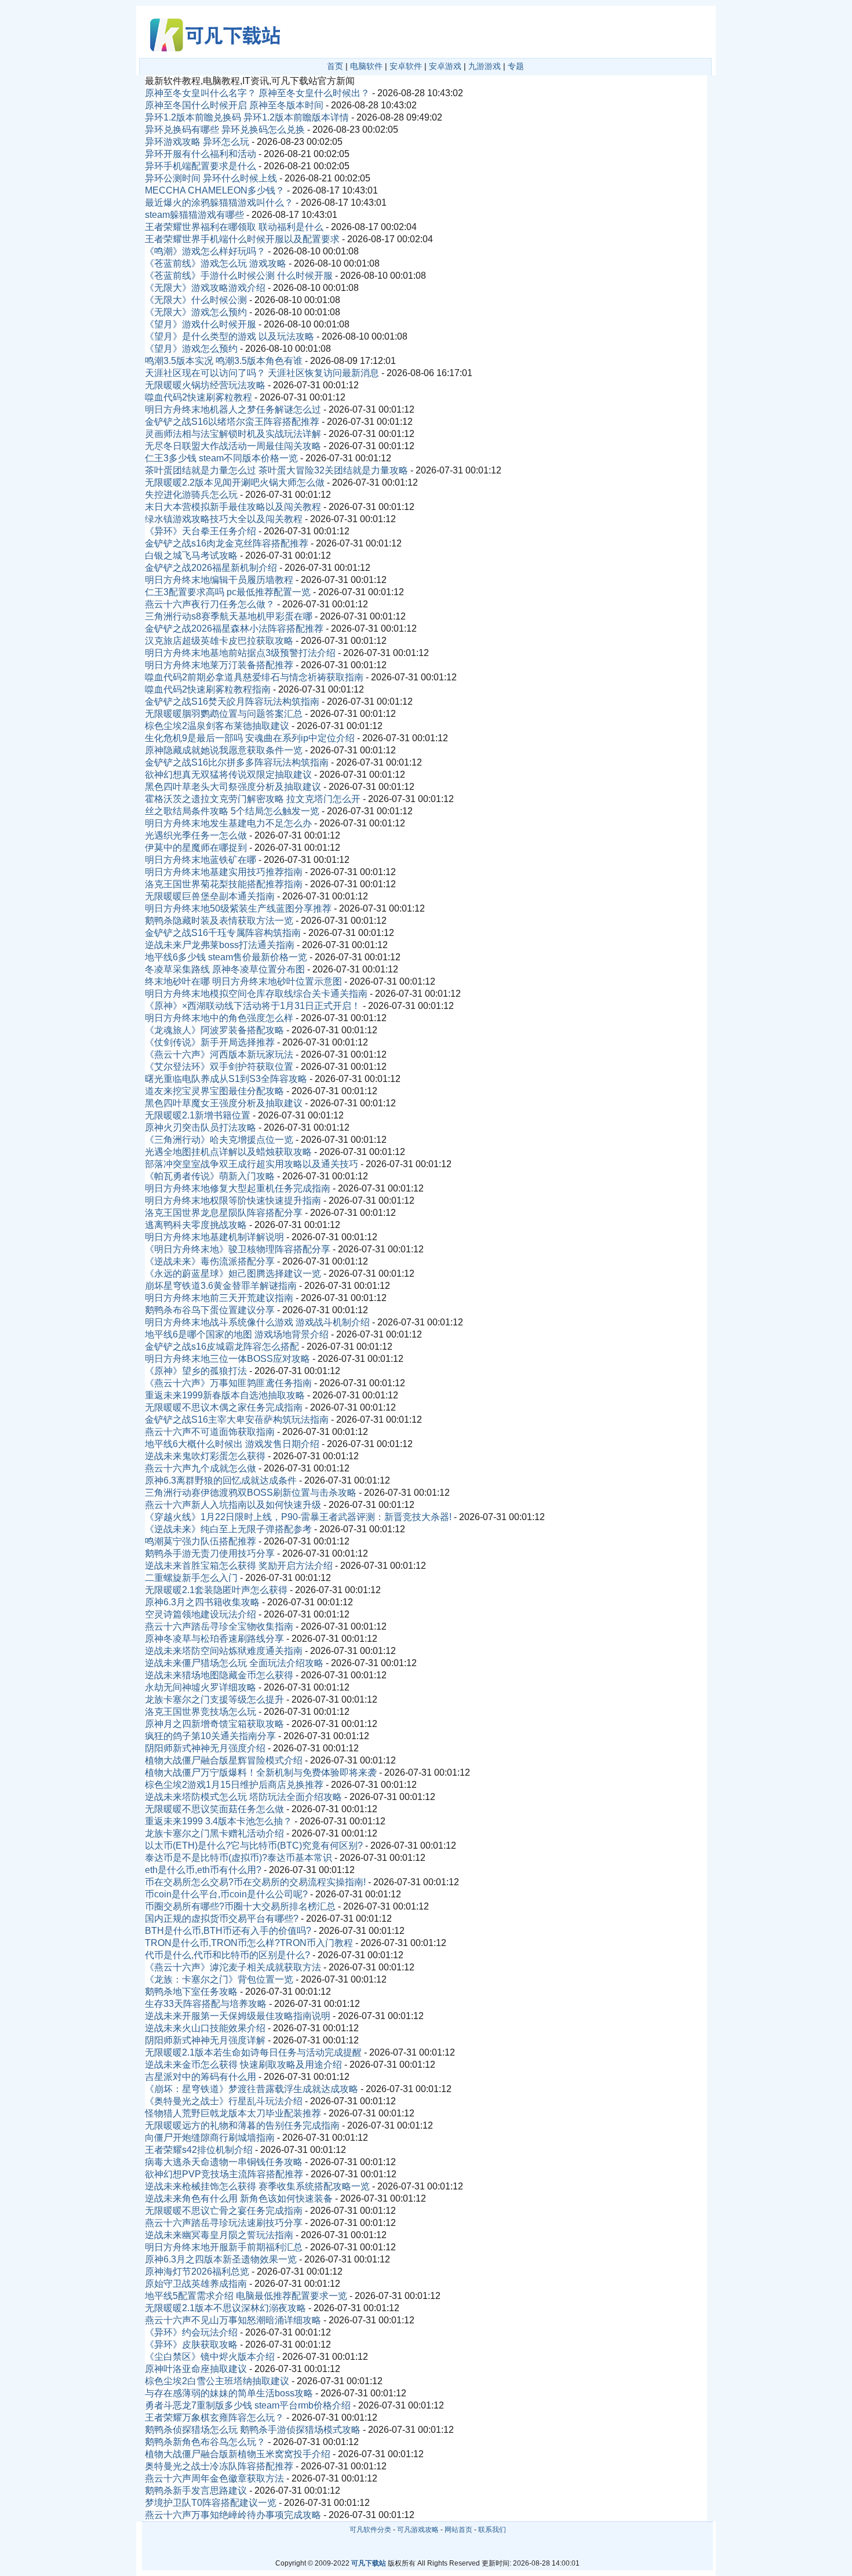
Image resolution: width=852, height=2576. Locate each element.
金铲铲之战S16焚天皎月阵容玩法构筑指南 (232, 702)
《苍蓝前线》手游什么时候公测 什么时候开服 (239, 276)
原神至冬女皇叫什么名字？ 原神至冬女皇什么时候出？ (257, 93)
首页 (335, 66)
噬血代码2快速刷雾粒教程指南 (208, 689)
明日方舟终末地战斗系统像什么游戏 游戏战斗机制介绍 (257, 1322)
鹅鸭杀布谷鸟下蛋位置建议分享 (210, 1310)
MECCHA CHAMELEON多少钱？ (215, 190)
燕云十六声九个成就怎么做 (201, 1468)
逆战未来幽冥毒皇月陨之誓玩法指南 (219, 2235)
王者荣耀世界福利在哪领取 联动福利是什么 (234, 227)
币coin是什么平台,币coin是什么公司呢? (226, 1894)
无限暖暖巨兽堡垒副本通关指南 (210, 896)
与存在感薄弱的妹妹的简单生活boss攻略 (229, 2393)
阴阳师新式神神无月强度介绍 (205, 1748)
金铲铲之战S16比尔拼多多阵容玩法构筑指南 (237, 762)
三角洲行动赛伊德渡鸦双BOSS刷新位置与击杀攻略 (251, 1493)
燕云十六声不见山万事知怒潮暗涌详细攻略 (233, 2320)
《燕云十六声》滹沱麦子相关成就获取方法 (233, 1967)
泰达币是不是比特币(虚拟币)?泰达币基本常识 (239, 1858)
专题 (516, 66)
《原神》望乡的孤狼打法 (196, 1371)
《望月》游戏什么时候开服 (201, 324)
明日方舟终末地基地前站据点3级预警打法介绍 (240, 653)
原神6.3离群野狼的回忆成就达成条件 (221, 1480)
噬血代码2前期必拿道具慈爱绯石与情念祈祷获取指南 (254, 677)
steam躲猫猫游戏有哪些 (194, 215)
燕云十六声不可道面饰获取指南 (210, 1432)
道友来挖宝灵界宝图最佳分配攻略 (214, 1091)
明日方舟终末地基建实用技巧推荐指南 (224, 872)
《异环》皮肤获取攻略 (191, 2344)
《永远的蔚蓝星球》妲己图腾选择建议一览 (233, 1274)
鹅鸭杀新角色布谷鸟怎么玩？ (205, 2442)
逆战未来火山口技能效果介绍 (205, 2028)
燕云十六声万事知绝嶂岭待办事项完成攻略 (233, 2515)
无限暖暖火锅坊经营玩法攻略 (205, 385)
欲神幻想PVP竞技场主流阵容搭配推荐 (224, 2174)
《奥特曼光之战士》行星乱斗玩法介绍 (224, 2101)
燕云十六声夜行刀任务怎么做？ (210, 604)
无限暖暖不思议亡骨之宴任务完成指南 (224, 2211)
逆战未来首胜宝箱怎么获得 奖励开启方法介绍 (239, 1566)
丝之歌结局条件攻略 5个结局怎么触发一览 (232, 811)
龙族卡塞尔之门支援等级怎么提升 (214, 1699)
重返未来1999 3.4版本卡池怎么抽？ (219, 1821)
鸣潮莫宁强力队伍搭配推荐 (201, 1541)
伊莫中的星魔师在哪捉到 (196, 848)
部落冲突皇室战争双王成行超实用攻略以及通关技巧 (252, 1164)
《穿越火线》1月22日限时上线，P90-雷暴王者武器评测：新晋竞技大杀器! (298, 1517)
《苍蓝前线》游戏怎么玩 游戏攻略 (216, 263)
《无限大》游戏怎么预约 (196, 312)
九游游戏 (485, 66)
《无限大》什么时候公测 (196, 300)
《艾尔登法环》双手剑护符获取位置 (219, 1067)
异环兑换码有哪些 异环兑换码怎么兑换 (225, 130)
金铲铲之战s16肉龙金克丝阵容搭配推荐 (227, 543)
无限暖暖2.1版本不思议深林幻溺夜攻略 (225, 2308)
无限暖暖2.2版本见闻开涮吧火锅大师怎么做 (235, 482)
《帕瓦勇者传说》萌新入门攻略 (210, 1176)
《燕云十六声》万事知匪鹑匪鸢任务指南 (228, 1383)
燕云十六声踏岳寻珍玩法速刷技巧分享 (224, 2223)
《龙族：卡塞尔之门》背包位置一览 (219, 1979)
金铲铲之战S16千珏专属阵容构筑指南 (223, 933)
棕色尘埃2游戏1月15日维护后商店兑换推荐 (234, 1785)
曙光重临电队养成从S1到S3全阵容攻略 (226, 1079)
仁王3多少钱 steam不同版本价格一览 (221, 458)
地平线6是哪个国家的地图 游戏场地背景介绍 (237, 1334)
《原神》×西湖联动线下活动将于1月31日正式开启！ (253, 1006)
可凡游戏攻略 (418, 2530)
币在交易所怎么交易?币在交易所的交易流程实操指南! (255, 1882)
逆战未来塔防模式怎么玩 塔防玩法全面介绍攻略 (243, 1797)
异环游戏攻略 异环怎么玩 (197, 142)
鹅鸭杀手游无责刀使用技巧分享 (210, 1553)
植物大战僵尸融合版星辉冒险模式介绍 (224, 1760)
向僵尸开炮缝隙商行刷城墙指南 (210, 2138)
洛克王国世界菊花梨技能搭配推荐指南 (224, 884)
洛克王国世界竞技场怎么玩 (201, 1712)
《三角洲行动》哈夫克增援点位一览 (219, 1140)
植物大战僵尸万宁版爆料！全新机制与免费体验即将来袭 (261, 1772)
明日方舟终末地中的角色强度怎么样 (219, 1018)
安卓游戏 (445, 66)
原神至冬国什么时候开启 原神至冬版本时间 (234, 105)
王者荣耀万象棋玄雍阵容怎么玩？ (214, 2417)
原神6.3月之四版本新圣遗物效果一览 (221, 2259)
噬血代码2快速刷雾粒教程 (199, 397)
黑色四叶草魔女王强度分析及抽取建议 (224, 1103)
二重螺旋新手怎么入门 (191, 1578)
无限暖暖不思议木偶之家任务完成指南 (224, 1407)
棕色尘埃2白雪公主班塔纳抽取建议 (217, 2381)
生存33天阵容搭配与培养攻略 (206, 2004)
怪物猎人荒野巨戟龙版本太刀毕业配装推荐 (233, 2113)
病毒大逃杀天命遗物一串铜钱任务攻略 (224, 2162)
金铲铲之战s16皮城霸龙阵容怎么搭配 (222, 1347)
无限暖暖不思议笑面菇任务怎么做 (214, 1809)
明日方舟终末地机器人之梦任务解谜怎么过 (233, 409)
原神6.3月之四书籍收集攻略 (202, 1602)
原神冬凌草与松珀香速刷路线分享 (214, 1639)
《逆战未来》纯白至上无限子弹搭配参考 (228, 1529)
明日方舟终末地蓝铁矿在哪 (201, 860)
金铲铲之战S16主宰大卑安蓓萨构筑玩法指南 (237, 1420)
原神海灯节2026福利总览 (197, 2271)
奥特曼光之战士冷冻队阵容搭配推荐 (219, 2466)
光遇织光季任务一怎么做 (196, 835)
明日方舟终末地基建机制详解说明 (214, 1237)
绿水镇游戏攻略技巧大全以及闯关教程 (224, 519)
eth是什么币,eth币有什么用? (203, 1870)
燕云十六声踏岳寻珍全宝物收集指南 (219, 1626)
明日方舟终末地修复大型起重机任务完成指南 (238, 1188)
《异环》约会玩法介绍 (191, 2332)
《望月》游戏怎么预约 (191, 349)
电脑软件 (366, 66)
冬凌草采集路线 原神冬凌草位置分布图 (225, 969)
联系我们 (492, 2530)
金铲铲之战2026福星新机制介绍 (211, 568)
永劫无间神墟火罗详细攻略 (201, 1687)
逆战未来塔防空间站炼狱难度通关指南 (224, 1651)
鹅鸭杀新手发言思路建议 (196, 2491)
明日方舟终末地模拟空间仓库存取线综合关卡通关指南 (256, 994)
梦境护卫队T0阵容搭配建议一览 (211, 2503)
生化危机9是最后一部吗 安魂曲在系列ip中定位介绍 (250, 738)
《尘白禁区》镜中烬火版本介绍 (210, 2357)
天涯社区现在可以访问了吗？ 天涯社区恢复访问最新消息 (262, 373)
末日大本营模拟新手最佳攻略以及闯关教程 (233, 507)
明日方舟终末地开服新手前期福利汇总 (224, 2247)
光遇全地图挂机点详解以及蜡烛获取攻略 (228, 1152)
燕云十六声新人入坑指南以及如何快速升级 (233, 1505)
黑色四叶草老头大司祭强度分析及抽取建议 (233, 787)
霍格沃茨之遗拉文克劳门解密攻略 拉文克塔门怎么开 (253, 799)
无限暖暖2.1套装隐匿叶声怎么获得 (216, 1590)
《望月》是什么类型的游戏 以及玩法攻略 (230, 336)
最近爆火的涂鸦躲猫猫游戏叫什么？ (219, 203)
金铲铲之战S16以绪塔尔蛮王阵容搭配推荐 (232, 422)
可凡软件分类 (370, 2530)
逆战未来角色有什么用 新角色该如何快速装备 (239, 2198)
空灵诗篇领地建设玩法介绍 (201, 1614)
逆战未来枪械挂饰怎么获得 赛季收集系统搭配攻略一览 (257, 2186)
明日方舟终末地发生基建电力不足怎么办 (228, 823)
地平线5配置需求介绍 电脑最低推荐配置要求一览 (246, 2296)
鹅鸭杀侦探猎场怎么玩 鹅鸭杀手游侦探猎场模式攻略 (253, 2430)
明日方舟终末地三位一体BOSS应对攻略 (227, 1359)
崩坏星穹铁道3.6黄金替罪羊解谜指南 (221, 1286)
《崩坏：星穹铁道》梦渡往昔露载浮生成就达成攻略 (252, 2089)
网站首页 (458, 2530)
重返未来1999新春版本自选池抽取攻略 (225, 1395)
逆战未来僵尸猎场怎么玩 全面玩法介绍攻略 (234, 1663)
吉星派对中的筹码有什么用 (201, 2077)
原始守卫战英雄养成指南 (196, 2284)
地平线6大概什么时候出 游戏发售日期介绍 (232, 1444)
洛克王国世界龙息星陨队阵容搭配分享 (224, 1213)
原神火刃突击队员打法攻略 (201, 1127)
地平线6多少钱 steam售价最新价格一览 (226, 957)
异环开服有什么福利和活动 (201, 154)
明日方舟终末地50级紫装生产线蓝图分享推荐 (238, 908)
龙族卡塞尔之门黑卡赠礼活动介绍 (214, 1833)
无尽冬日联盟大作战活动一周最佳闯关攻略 (233, 446)
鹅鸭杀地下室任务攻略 (191, 1992)
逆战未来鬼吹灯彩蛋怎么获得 (205, 1456)
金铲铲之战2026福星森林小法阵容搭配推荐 (234, 628)
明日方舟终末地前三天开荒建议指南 (219, 1298)
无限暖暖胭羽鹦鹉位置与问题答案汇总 (224, 714)
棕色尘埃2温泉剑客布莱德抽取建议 (217, 726)
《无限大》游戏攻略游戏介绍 (205, 288)
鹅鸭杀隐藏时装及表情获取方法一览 (219, 921)
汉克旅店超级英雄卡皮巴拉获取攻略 (219, 641)
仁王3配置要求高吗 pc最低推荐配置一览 (228, 592)
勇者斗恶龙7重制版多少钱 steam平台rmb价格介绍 (248, 2405)
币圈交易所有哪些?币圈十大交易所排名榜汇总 (240, 1906)
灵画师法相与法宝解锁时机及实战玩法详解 (233, 434)
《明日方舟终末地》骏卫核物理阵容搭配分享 (238, 1249)
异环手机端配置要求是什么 (201, 166)
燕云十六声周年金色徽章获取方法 (214, 2478)
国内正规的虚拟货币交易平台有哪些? (222, 1919)
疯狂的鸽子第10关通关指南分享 (210, 1736)
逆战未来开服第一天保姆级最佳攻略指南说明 (238, 2016)
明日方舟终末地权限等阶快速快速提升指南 (233, 1200)
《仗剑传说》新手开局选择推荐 (210, 1042)
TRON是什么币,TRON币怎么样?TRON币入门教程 (249, 1943)
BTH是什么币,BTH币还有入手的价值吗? (228, 1931)
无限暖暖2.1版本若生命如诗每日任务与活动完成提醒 (253, 2052)
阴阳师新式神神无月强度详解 (205, 2040)
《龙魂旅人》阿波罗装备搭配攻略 (214, 1030)
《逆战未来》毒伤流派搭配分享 (210, 1261)
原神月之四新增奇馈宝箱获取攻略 (214, 1724)
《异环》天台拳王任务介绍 (201, 531)
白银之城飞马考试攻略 (191, 555)
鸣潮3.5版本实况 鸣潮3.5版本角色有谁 (224, 361)
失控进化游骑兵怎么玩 (191, 495)
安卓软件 (406, 66)
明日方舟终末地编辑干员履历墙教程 (219, 580)
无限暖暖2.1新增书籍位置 (198, 1115)
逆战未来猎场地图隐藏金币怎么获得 (219, 1675)
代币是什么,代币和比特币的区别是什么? (227, 1955)
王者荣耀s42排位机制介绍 (199, 2150)
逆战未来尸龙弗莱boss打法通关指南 (220, 945)
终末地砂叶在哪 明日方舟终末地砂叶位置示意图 (243, 981)
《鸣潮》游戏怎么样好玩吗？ (205, 251)
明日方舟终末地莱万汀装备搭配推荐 (219, 665)
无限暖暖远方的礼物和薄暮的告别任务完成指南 (242, 2125)
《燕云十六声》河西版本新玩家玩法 (219, 1054)
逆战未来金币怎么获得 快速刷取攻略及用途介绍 (243, 2065)
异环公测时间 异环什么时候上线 (211, 178)
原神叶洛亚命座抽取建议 (196, 2369)
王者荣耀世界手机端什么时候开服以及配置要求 (242, 239)
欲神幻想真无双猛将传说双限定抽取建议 (228, 775)
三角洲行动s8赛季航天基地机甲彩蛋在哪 (229, 616)
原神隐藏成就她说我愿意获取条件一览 (224, 750)
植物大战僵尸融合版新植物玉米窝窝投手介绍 (238, 2454)
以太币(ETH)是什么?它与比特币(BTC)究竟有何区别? (254, 1846)
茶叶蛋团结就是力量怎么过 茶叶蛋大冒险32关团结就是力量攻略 (276, 470)
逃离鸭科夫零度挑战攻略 (196, 1225)
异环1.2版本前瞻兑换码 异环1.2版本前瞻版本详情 (247, 117)
